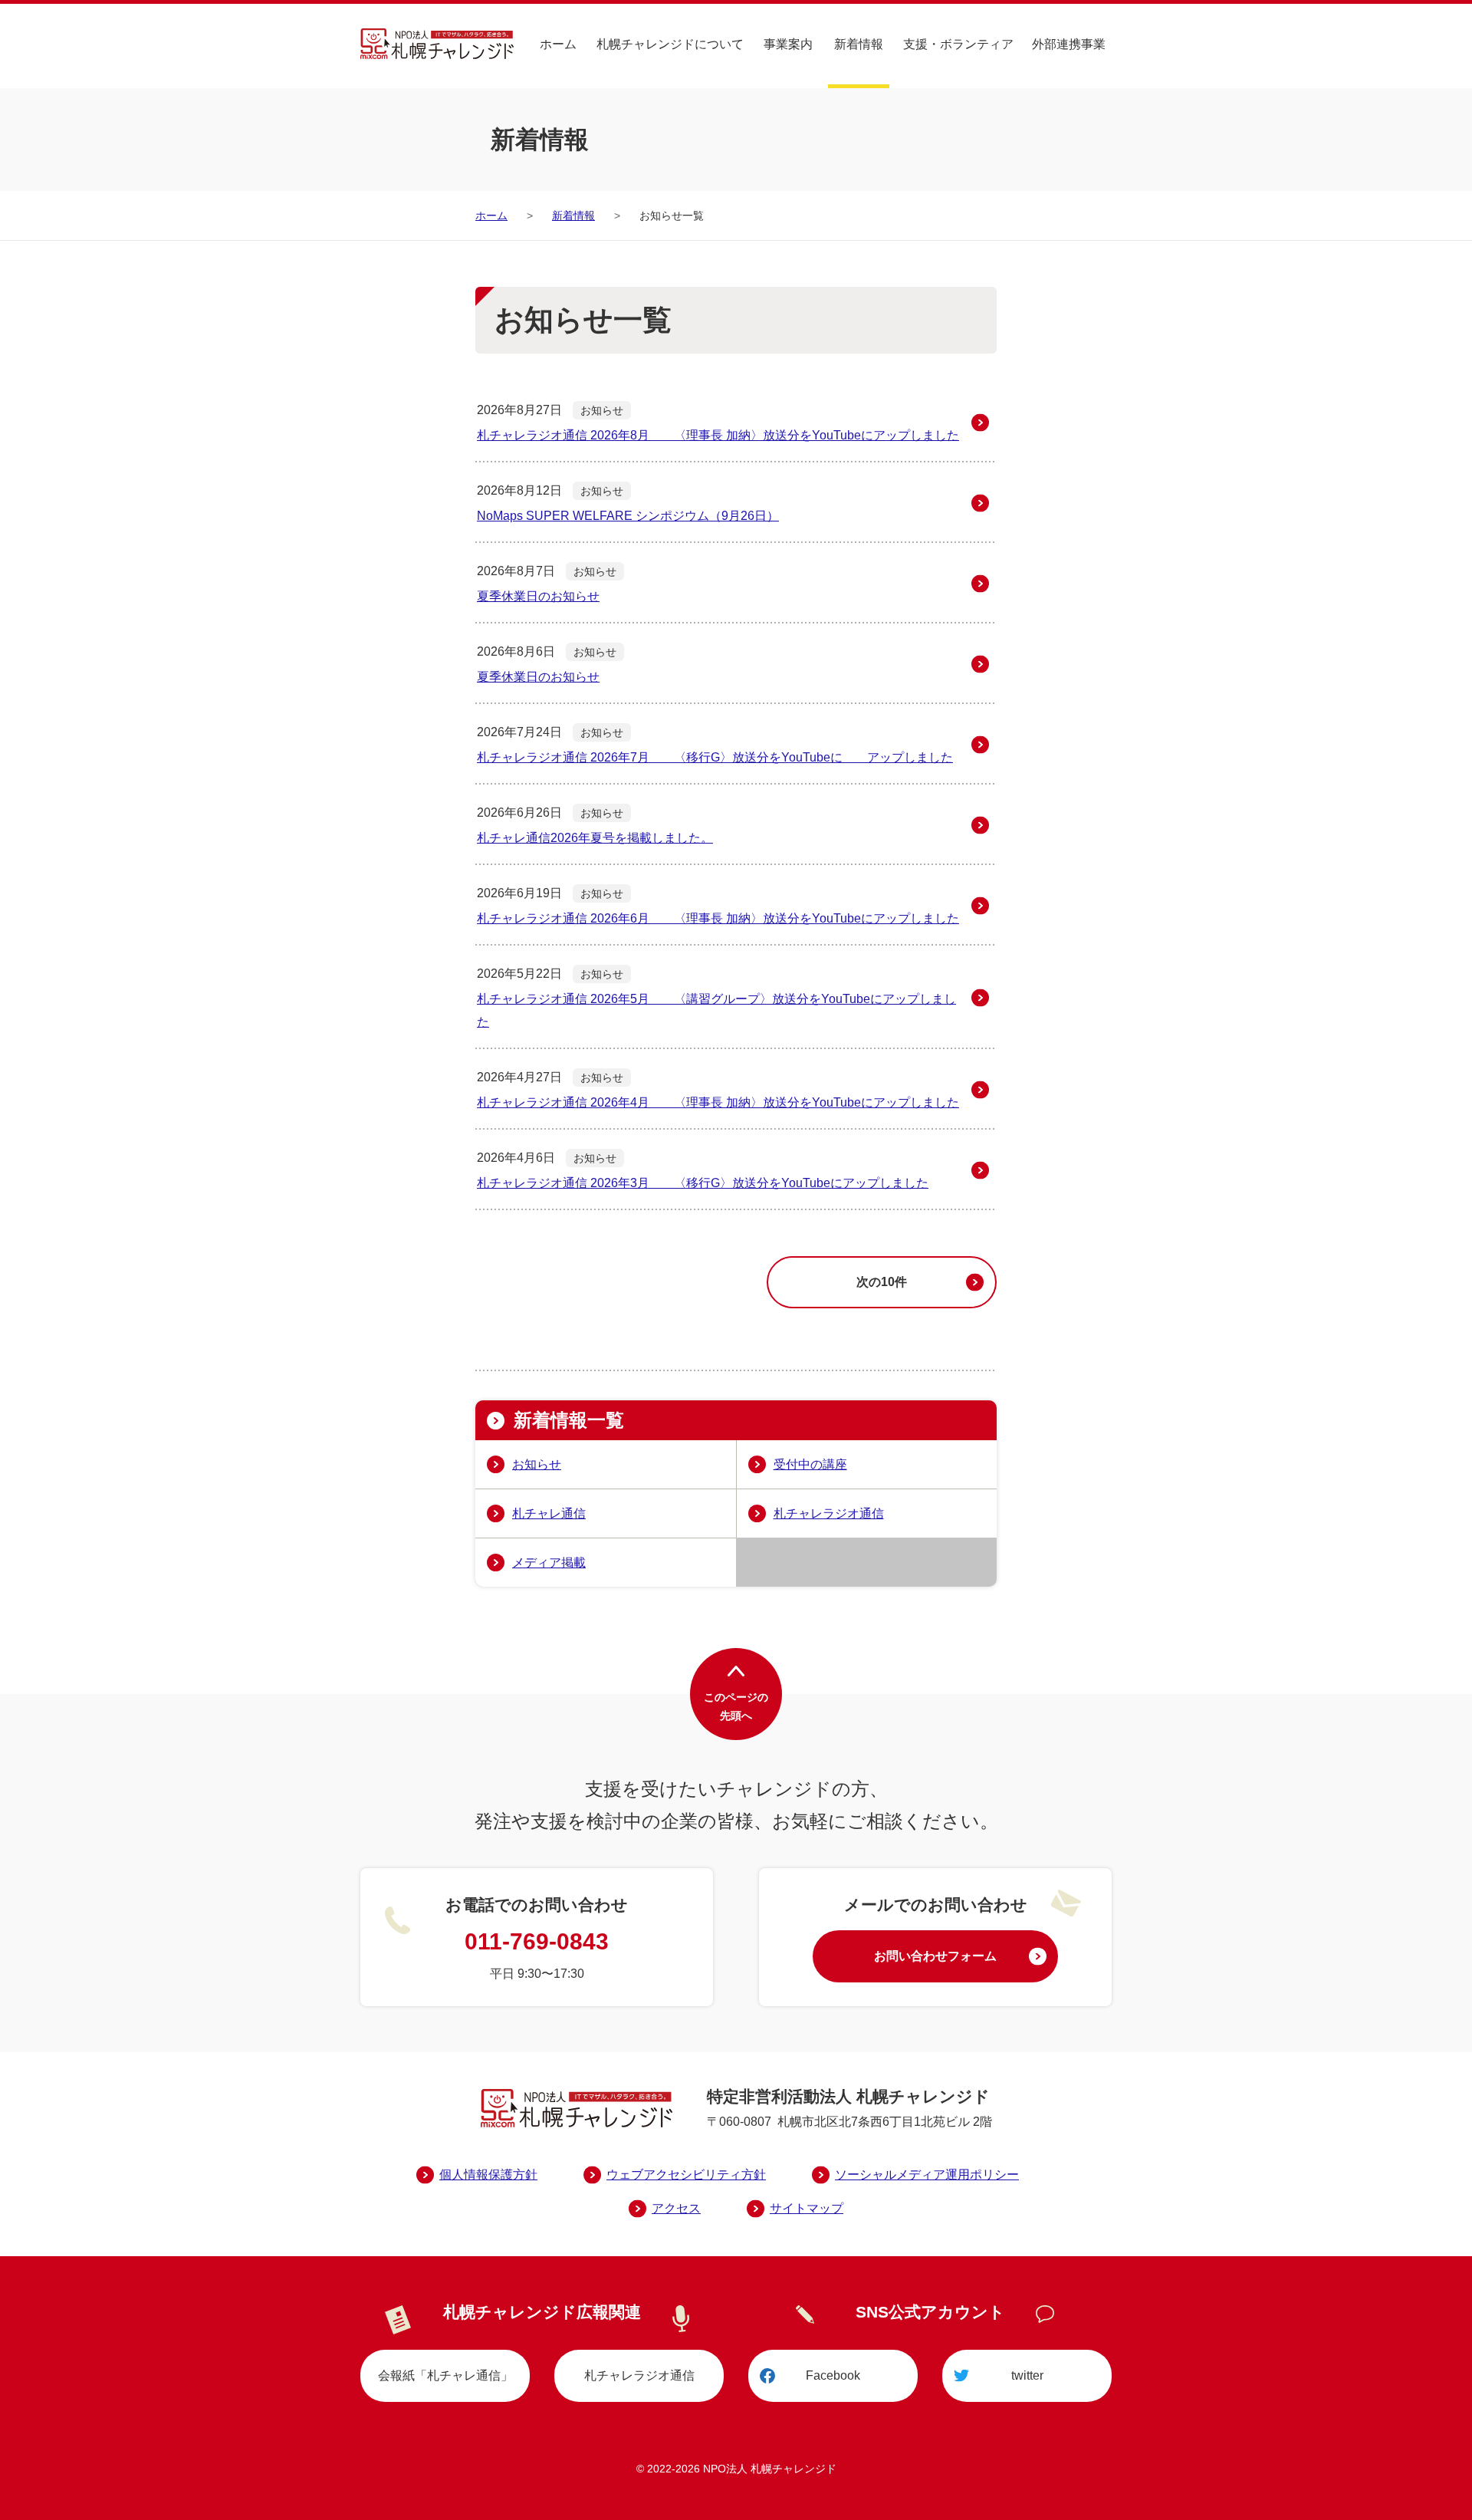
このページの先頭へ (736, 1706)
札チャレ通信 (549, 1513)
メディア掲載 (549, 1563)
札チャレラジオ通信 (829, 1513)
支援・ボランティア (958, 44)
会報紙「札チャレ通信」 (445, 2375)
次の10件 (882, 1282)
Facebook (833, 2375)
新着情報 (859, 44)
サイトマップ (807, 2208)
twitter (1027, 2375)
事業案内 (788, 44)
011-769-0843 (537, 1941)
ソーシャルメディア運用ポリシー (927, 2175)
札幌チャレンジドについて (670, 44)
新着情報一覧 (569, 1420)
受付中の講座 (810, 1464)
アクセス (676, 2208)
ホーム (558, 44)
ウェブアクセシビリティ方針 (686, 2175)
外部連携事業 (1069, 44)
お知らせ (537, 1464)
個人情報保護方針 (488, 2175)
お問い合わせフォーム (935, 1956)
